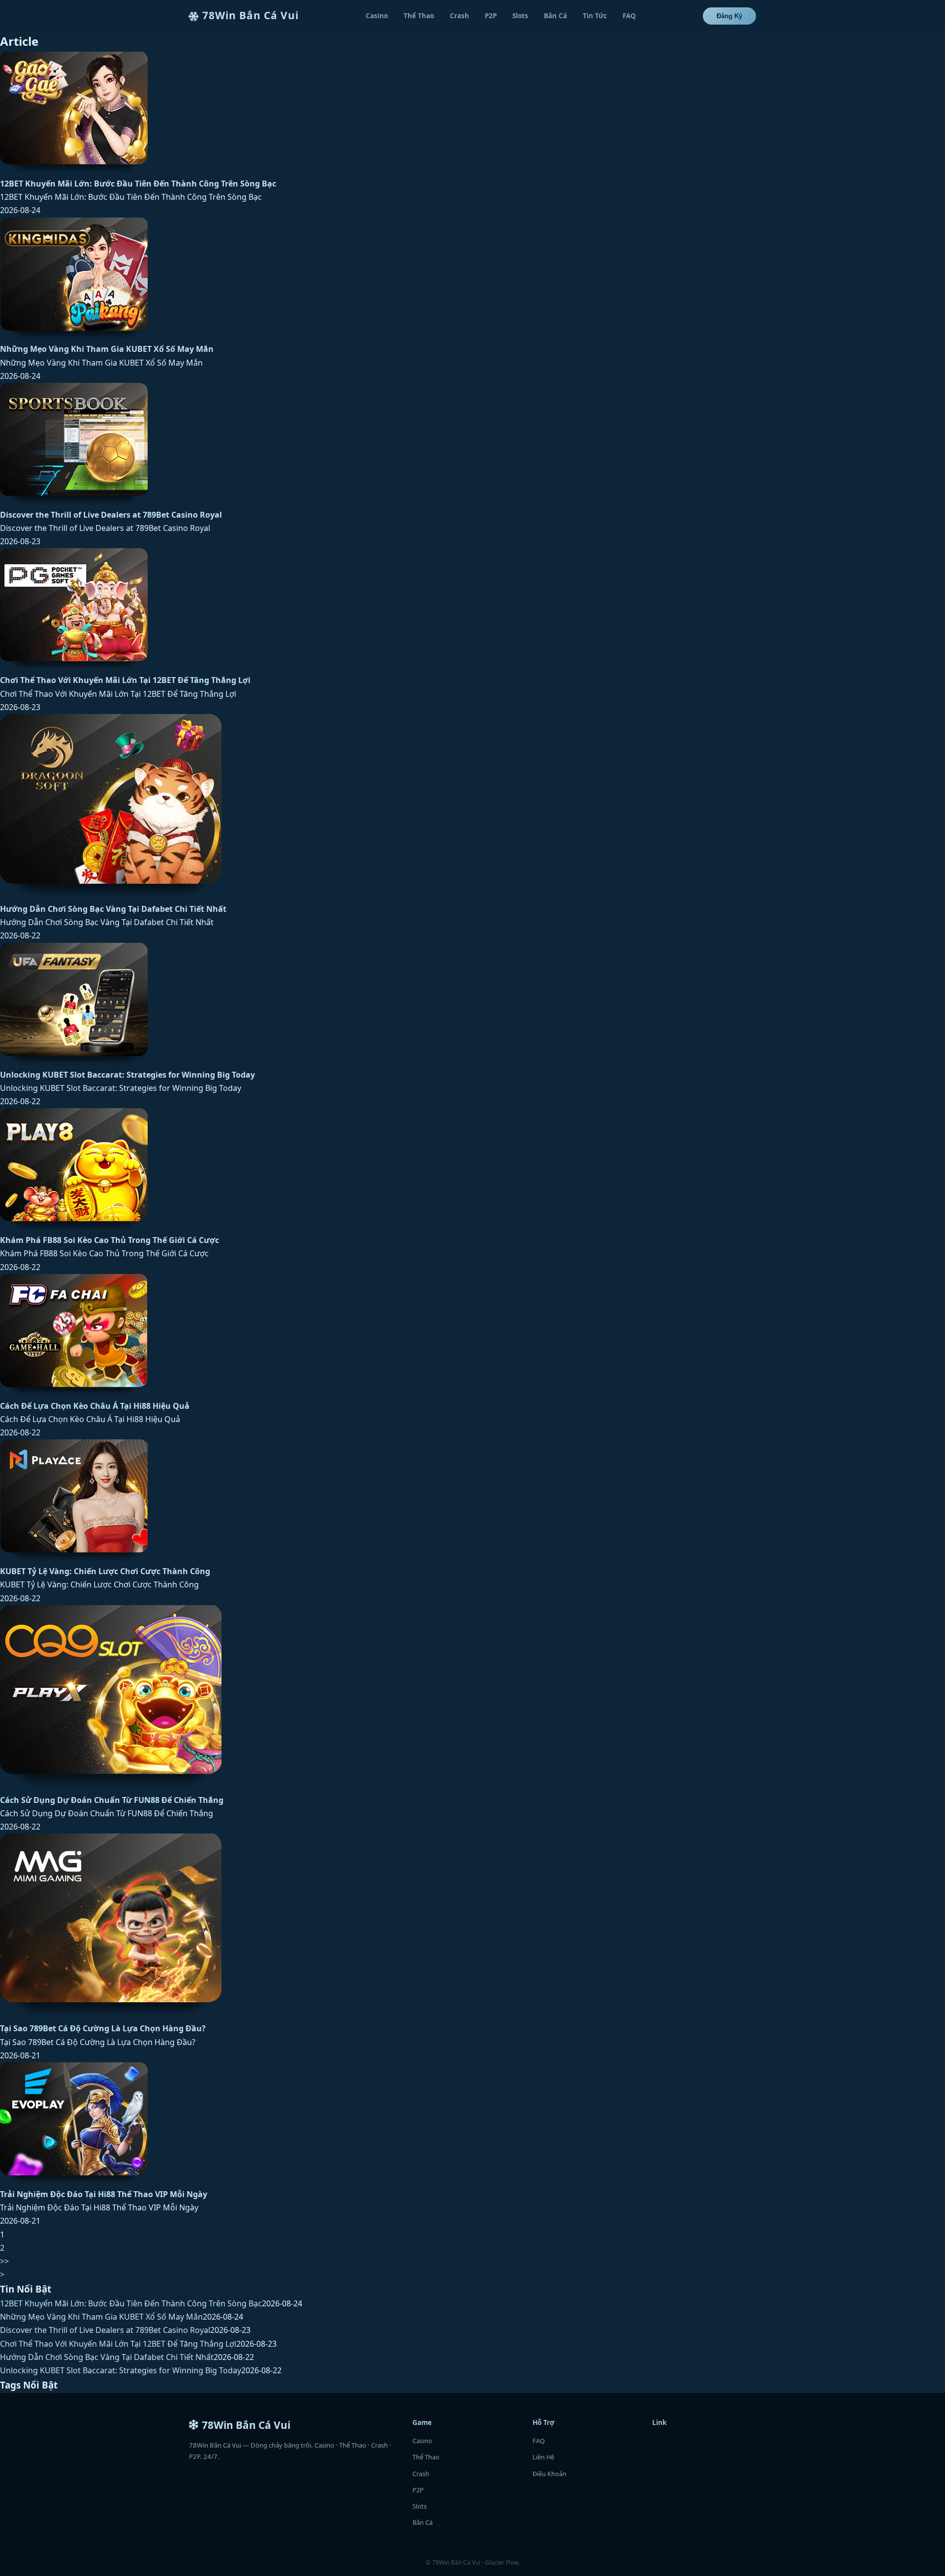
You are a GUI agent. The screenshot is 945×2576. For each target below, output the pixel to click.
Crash (459, 16)
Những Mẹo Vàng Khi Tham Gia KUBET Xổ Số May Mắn (107, 349)
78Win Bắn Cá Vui (251, 15)
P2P (491, 16)
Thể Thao (419, 16)
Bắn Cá (555, 16)
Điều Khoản (550, 2474)
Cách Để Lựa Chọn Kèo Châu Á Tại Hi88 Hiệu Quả (95, 1406)
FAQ (629, 16)
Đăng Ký (729, 16)
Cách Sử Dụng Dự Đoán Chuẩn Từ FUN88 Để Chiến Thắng (112, 1800)
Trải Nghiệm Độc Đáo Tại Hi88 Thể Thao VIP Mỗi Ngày (104, 2194)
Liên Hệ (543, 2457)
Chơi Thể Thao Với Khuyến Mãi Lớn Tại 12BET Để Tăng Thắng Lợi (125, 680)
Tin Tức (595, 16)
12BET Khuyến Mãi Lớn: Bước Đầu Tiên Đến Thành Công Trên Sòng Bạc (138, 184)
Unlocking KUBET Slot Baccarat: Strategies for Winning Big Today (127, 1075)
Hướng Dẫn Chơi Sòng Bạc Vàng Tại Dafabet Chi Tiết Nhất (113, 909)
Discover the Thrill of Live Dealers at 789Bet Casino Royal (111, 515)
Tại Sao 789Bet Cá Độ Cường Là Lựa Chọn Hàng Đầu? (103, 2028)
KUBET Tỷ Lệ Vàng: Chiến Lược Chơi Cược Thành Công (105, 1571)
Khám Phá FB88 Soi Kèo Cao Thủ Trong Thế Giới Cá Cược (110, 1240)
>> (4, 2261)
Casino (377, 16)
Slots (520, 16)
